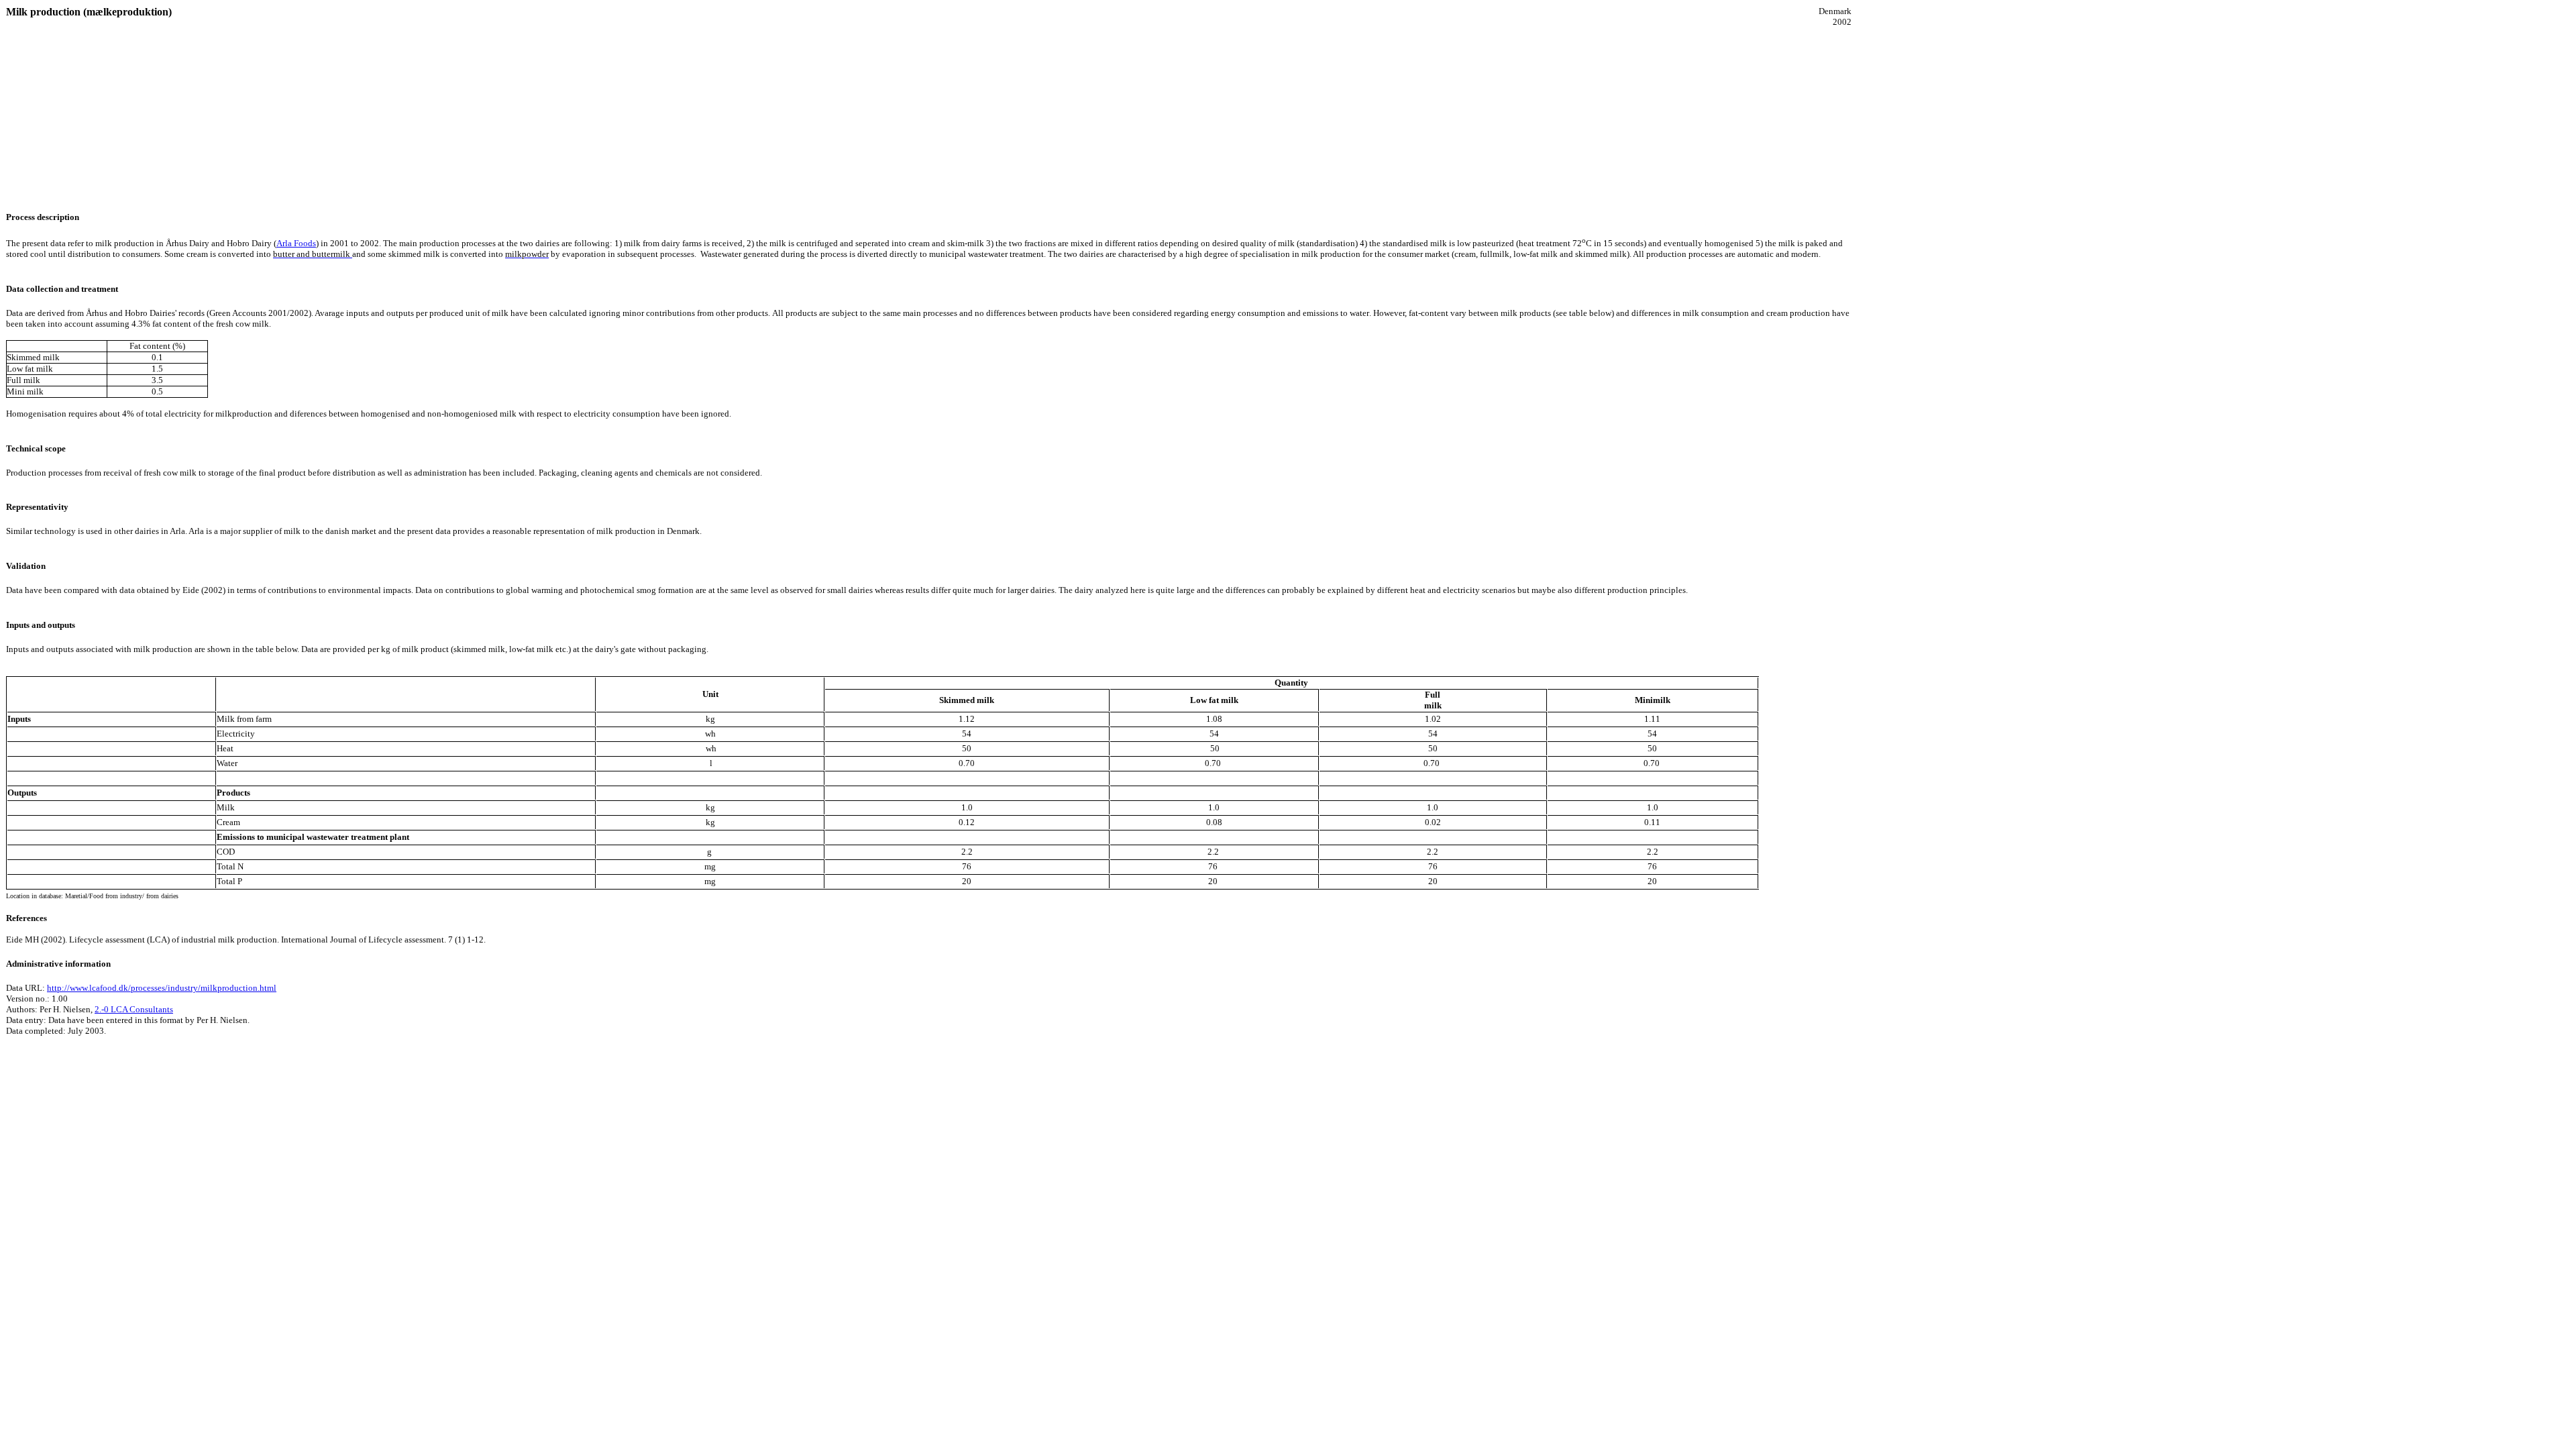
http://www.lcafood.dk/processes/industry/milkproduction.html (162, 988)
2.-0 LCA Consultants (134, 1009)
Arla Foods (296, 243)
